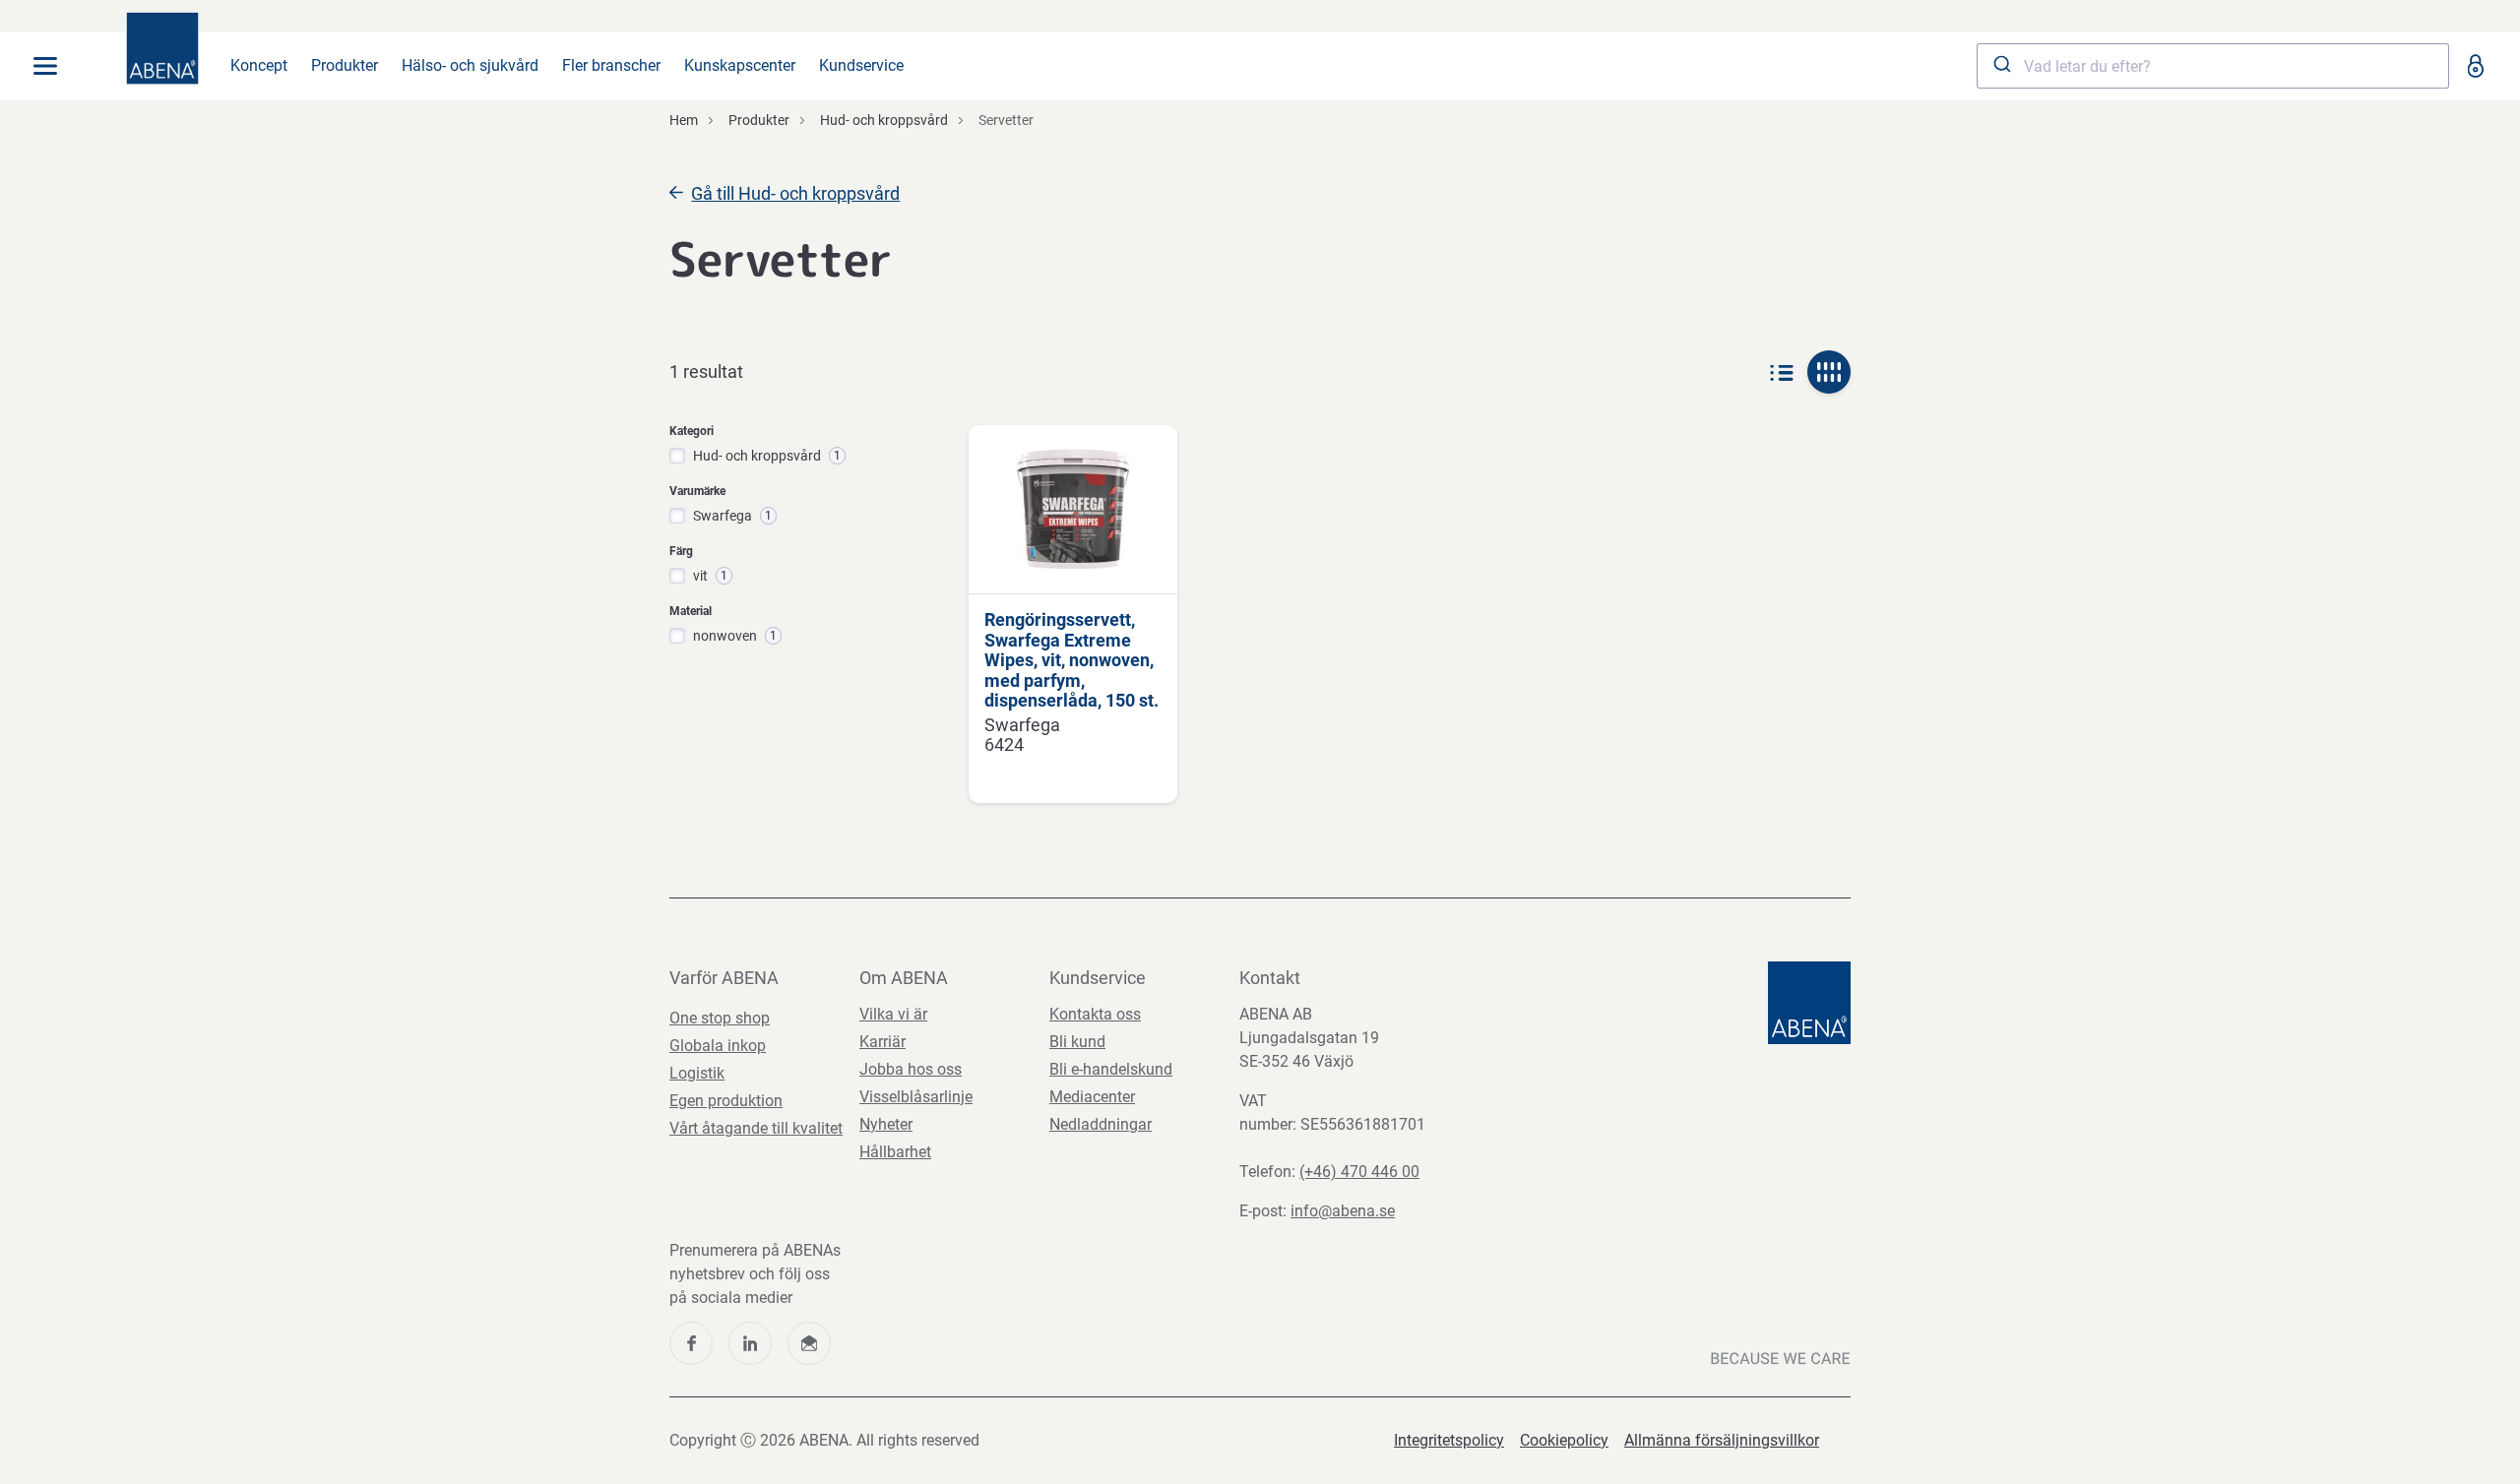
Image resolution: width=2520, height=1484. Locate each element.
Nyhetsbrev (809, 1343)
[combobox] (2213, 66)
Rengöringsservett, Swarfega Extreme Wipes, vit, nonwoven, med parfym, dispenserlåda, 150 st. (1071, 660)
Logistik (697, 1073)
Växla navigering (45, 66)
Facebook (691, 1343)
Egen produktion (726, 1101)
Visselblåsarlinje (916, 1097)
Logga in (2475, 66)
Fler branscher (611, 65)
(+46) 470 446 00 (1359, 1172)
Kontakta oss (1095, 1014)
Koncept (259, 65)
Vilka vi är (893, 1014)
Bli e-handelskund (1111, 1069)
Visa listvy (1782, 372)
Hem (684, 120)
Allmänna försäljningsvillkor (1722, 1440)
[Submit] (2001, 66)
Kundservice (861, 65)
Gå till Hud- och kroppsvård (795, 193)
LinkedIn (750, 1343)
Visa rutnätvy (1829, 372)
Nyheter (886, 1124)
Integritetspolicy (1449, 1440)
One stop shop (720, 1018)
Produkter (345, 65)
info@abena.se (1343, 1211)
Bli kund (1077, 1042)
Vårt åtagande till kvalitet (756, 1128)
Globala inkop (718, 1046)
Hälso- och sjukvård (470, 65)
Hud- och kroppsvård (884, 120)
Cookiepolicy (1564, 1440)
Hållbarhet (895, 1152)
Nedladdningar (1101, 1124)
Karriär (882, 1042)
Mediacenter (1092, 1097)
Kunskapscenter (740, 65)
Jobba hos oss (911, 1069)
